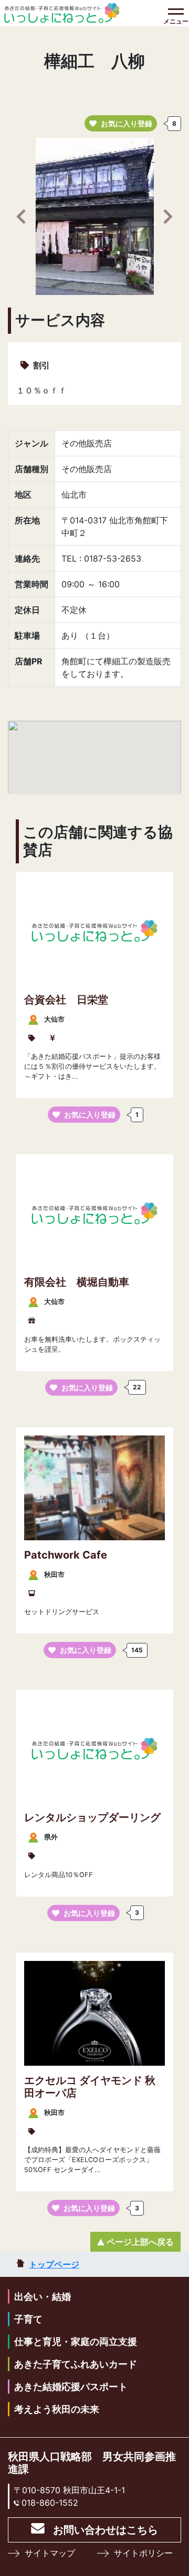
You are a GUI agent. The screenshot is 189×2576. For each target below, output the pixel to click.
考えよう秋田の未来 (57, 2409)
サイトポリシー (143, 2553)
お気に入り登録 (127, 123)
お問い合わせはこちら (106, 2530)
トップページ (54, 2264)
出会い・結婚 (43, 2297)
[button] (21, 216)
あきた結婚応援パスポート (71, 2387)
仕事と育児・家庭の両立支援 (76, 2342)
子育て (28, 2319)
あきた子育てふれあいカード (76, 2364)
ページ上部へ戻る (140, 2242)
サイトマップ (50, 2553)
